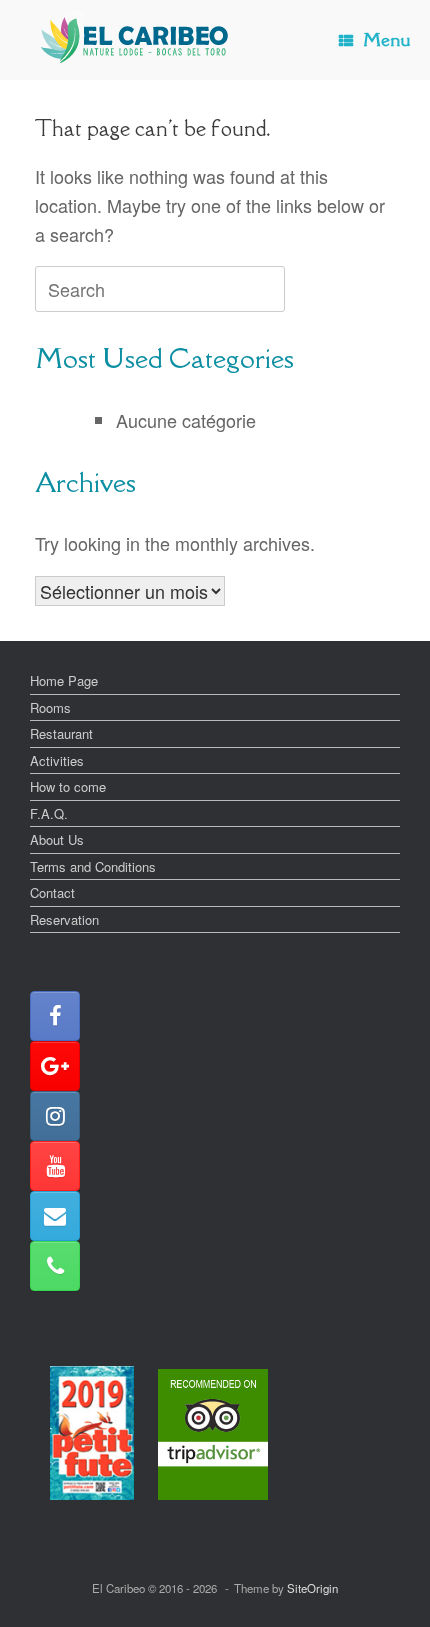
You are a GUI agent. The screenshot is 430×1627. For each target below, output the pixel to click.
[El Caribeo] (135, 40)
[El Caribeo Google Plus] (55, 1066)
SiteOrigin (312, 1588)
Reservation (64, 919)
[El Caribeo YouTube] (55, 1166)
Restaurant (61, 733)
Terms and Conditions (93, 866)
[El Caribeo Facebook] (55, 1016)
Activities (57, 760)
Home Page (64, 680)
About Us (57, 839)
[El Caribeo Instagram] (55, 1116)
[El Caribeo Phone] (55, 1266)
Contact (52, 892)
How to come (68, 786)
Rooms (50, 707)
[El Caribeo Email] (55, 1216)
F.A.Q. (49, 813)
